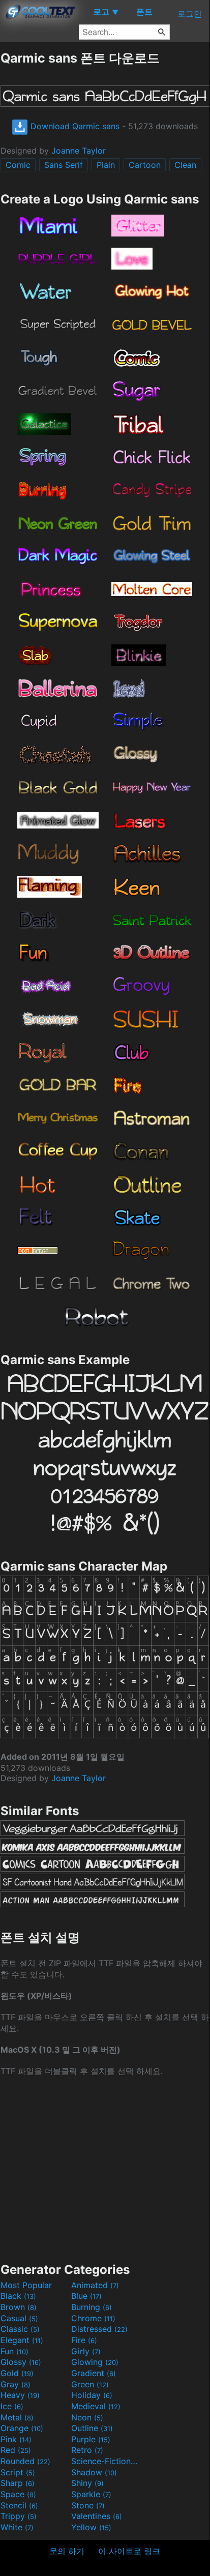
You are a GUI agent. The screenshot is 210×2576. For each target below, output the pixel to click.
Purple (91, 2439)
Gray (16, 2384)
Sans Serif (64, 165)
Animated (95, 2285)
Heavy (20, 2395)
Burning (92, 2307)
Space (18, 2494)
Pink (16, 2439)
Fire (84, 2340)
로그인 (190, 14)
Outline (92, 2428)
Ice (12, 2406)
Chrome (93, 2318)
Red (16, 2450)
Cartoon (145, 165)
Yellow (91, 2527)
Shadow (94, 2472)
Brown (19, 2307)
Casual (19, 2318)
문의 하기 (67, 2551)
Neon (87, 2417)
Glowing (95, 2362)
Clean (185, 165)
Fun (14, 2351)
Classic (20, 2329)
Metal (17, 2417)
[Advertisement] (105, 2169)
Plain (106, 165)
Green (90, 2384)
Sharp (18, 2483)
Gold (17, 2373)
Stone (88, 2505)
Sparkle (91, 2494)
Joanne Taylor (79, 151)
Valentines (97, 2516)
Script (18, 2472)
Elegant (22, 2340)
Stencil (19, 2505)
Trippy (19, 2516)
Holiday (92, 2395)
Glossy (21, 2362)
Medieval (96, 2406)
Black (18, 2296)
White (17, 2527)
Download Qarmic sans (74, 126)
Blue (86, 2296)
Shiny (87, 2483)
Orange (22, 2428)
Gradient (94, 2373)
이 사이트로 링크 (129, 2551)
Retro (87, 2450)
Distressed (99, 2329)
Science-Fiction (105, 2461)
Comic (18, 165)
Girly (86, 2351)
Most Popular (26, 2285)
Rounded (25, 2461)
